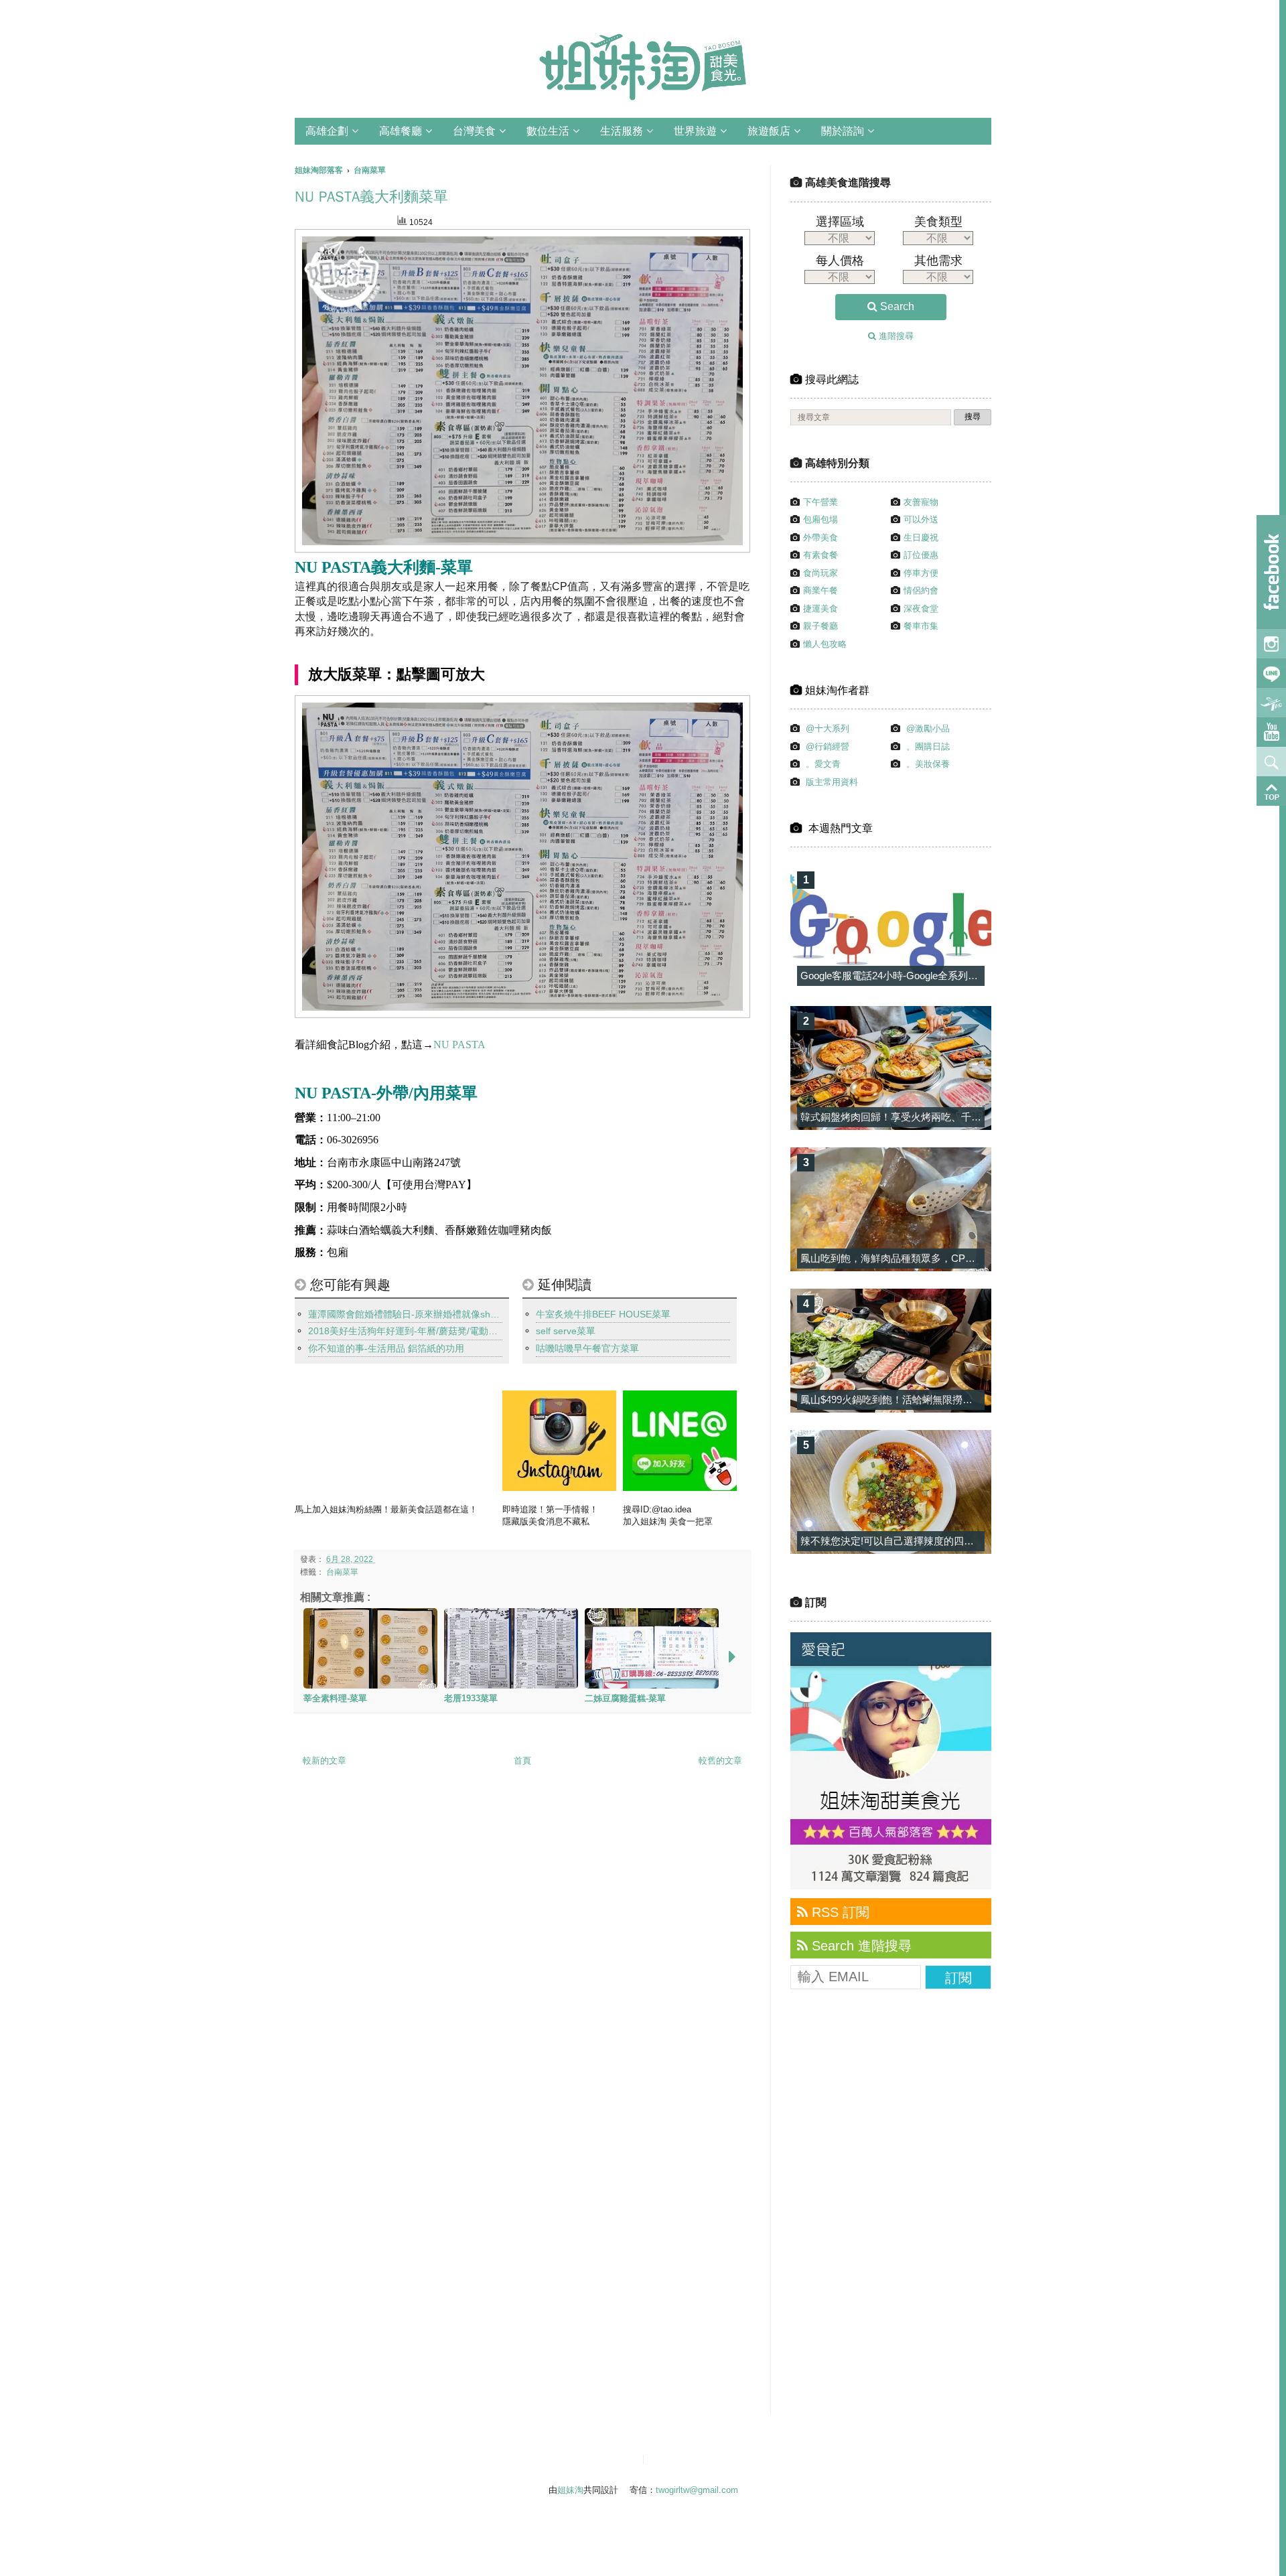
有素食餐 (820, 555)
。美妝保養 (928, 764)
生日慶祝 (921, 538)
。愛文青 (823, 764)
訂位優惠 (921, 555)
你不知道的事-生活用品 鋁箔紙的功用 (386, 1348)
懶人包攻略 (825, 644)
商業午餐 (820, 590)
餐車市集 (921, 626)
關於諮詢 (843, 131)
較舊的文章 (720, 1761)
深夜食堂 (921, 609)
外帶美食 (820, 538)
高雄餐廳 (401, 131)
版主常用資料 (832, 782)
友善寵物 (921, 502)
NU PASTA (459, 1045)
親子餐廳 (820, 626)
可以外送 (921, 519)
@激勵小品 (928, 728)
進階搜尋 (895, 336)
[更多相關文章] (732, 1657)
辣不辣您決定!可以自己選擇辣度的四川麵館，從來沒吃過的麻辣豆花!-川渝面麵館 (981, 1541)
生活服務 (622, 131)
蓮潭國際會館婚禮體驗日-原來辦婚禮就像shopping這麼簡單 (405, 1314)
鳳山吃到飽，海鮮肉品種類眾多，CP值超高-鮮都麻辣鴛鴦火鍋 (940, 1258)
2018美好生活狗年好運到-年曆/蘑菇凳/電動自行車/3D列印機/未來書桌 (405, 1331)
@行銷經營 (828, 746)
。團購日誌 (928, 746)
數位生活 (548, 131)
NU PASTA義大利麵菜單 (371, 197)
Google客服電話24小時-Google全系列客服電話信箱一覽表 (929, 976)
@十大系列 (828, 728)
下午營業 (820, 502)
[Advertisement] (891, 2210)
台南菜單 (342, 1572)
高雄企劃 (327, 131)
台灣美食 (474, 131)
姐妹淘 (570, 2490)
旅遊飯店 (769, 131)
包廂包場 (820, 519)
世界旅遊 (695, 131)
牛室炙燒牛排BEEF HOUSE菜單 (603, 1314)
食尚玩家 (820, 573)
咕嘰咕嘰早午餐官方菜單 (587, 1348)
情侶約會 (921, 590)
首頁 (522, 1761)
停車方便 (921, 573)
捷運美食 (820, 609)
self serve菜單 (566, 1331)
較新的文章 (325, 1761)
